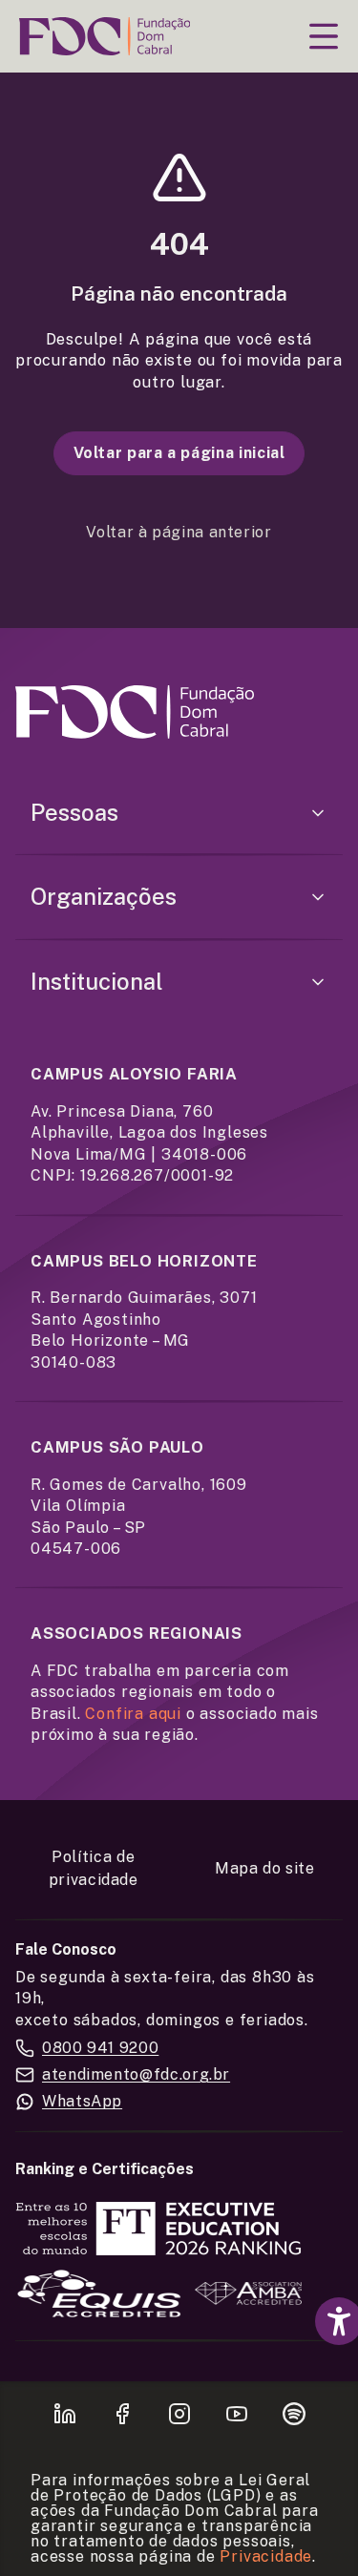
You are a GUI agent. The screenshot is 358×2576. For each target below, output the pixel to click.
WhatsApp (82, 2101)
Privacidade (266, 2556)
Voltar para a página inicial (179, 453)
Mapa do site (265, 1868)
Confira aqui (133, 1714)
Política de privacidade (94, 1868)
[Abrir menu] (324, 36)
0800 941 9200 (100, 2048)
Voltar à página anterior (179, 532)
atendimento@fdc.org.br (136, 2074)
